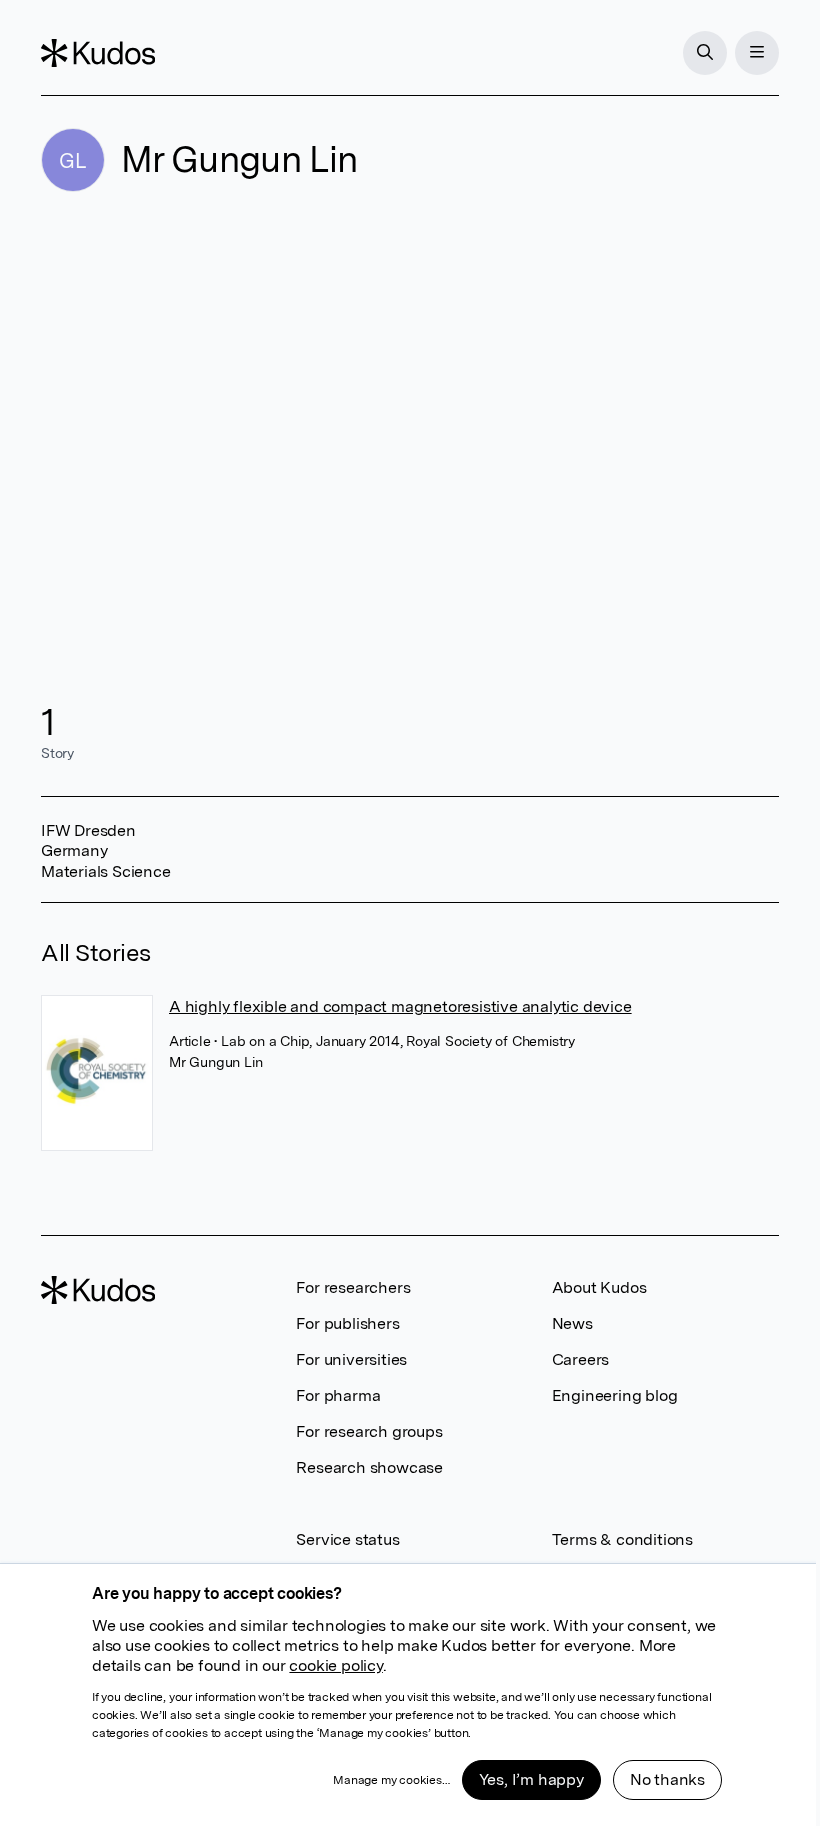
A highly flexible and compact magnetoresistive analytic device (400, 1006)
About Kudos (599, 1287)
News (572, 1323)
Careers (581, 1359)
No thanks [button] (667, 1779)
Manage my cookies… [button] (391, 1780)
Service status (347, 1539)
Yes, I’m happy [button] (531, 1779)
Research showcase (369, 1467)
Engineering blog (615, 1395)
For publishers (347, 1323)
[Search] (705, 53)
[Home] (98, 53)
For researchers (353, 1287)
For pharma (338, 1395)
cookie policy (335, 1665)
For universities (351, 1359)
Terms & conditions (622, 1539)
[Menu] (757, 53)
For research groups (369, 1431)
